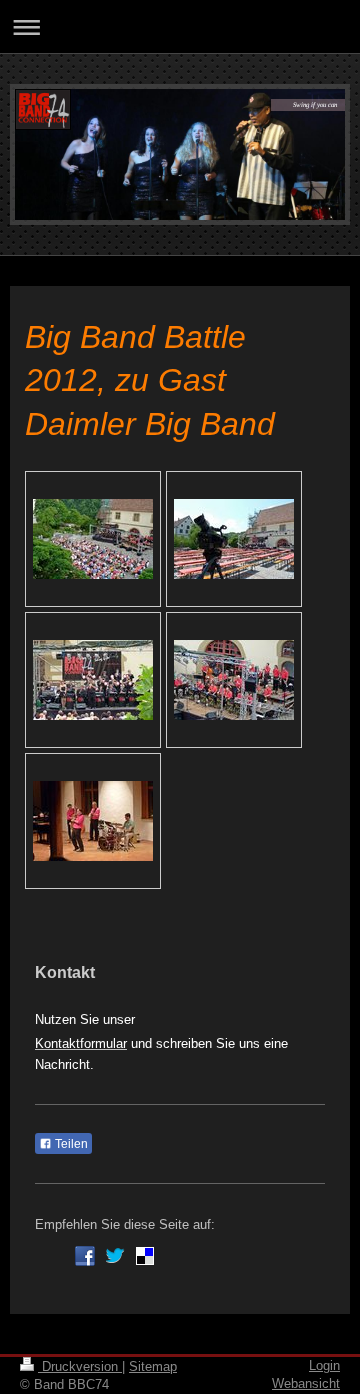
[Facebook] (85, 1256)
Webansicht (306, 1383)
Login (324, 1365)
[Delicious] (145, 1256)
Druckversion (80, 1366)
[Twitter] (115, 1256)
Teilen (70, 1144)
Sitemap (153, 1366)
